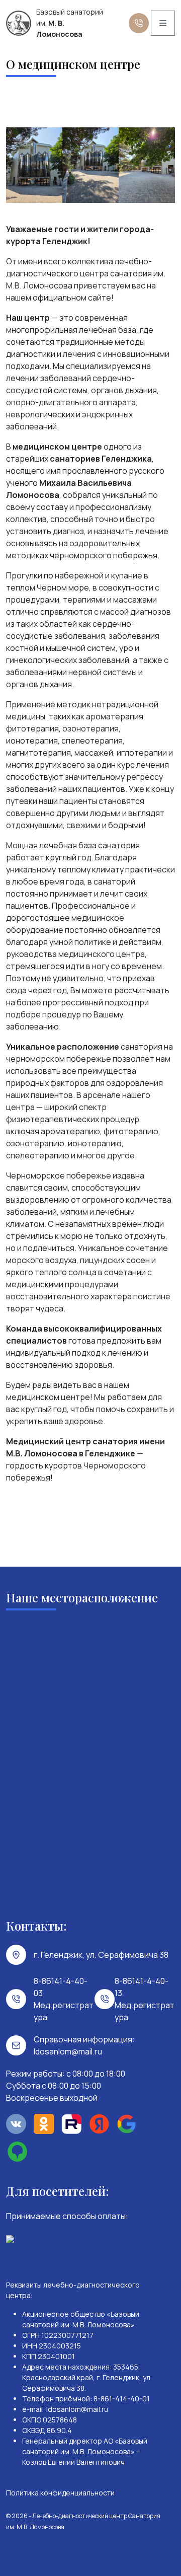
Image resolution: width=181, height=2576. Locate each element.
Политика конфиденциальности (60, 2493)
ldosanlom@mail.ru (68, 2051)
